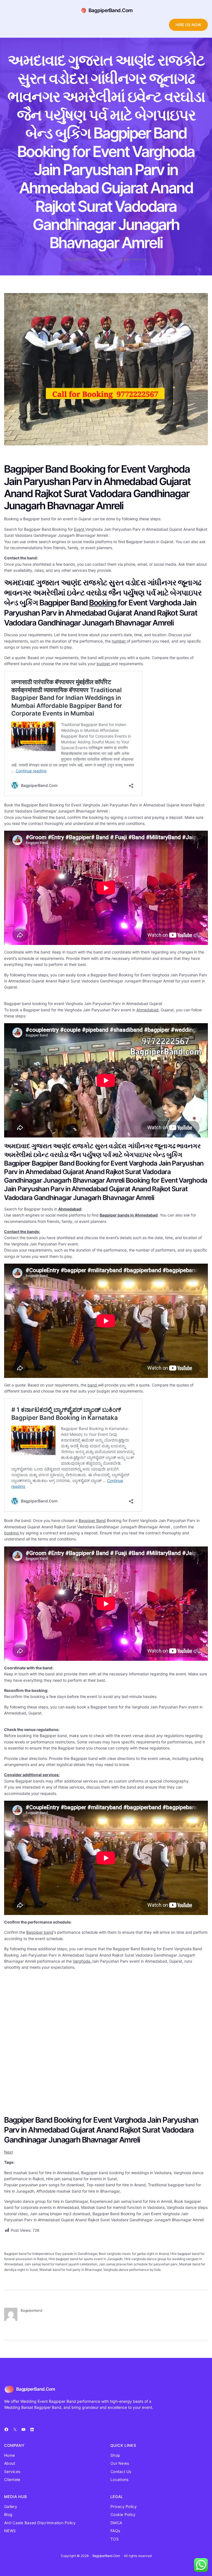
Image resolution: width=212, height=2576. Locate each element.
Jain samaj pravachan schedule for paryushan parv (138, 2264)
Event (80, 529)
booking (12, 1533)
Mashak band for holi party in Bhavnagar (71, 2270)
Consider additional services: (32, 1775)
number (119, 641)
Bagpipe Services (133, 259)
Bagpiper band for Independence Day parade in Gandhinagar (51, 2254)
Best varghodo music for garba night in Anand (134, 2254)
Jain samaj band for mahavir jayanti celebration (61, 2264)
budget (104, 664)
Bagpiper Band (92, 1520)
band (93, 1385)
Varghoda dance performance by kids (132, 2270)
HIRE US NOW (188, 25)
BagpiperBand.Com (111, 10)
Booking (104, 603)
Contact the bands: (22, 1232)
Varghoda (82, 1961)
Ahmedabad (147, 1010)
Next (9, 2152)
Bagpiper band (40, 1932)
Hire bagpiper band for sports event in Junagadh (86, 2259)
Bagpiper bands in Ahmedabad (129, 1215)
